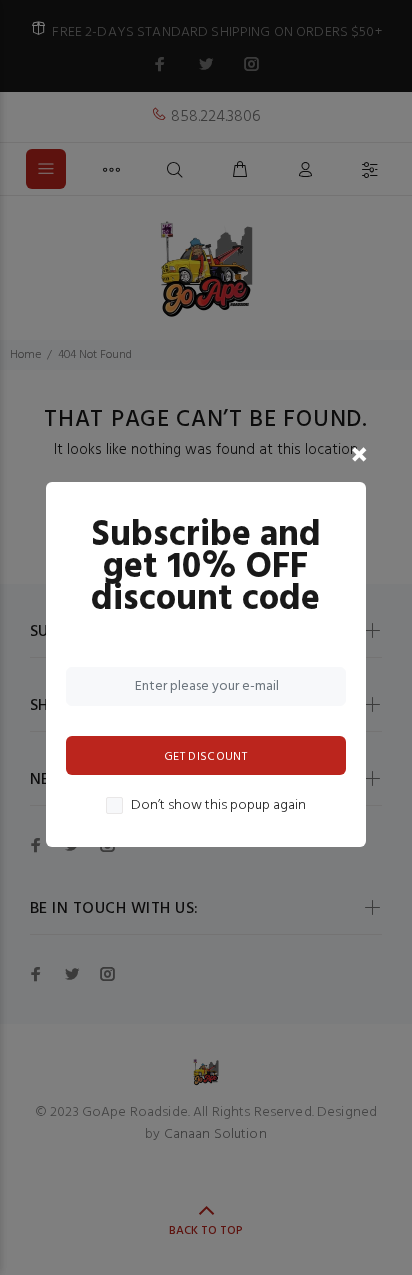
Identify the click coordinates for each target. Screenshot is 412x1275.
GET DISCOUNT (205, 757)
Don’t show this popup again (218, 806)
